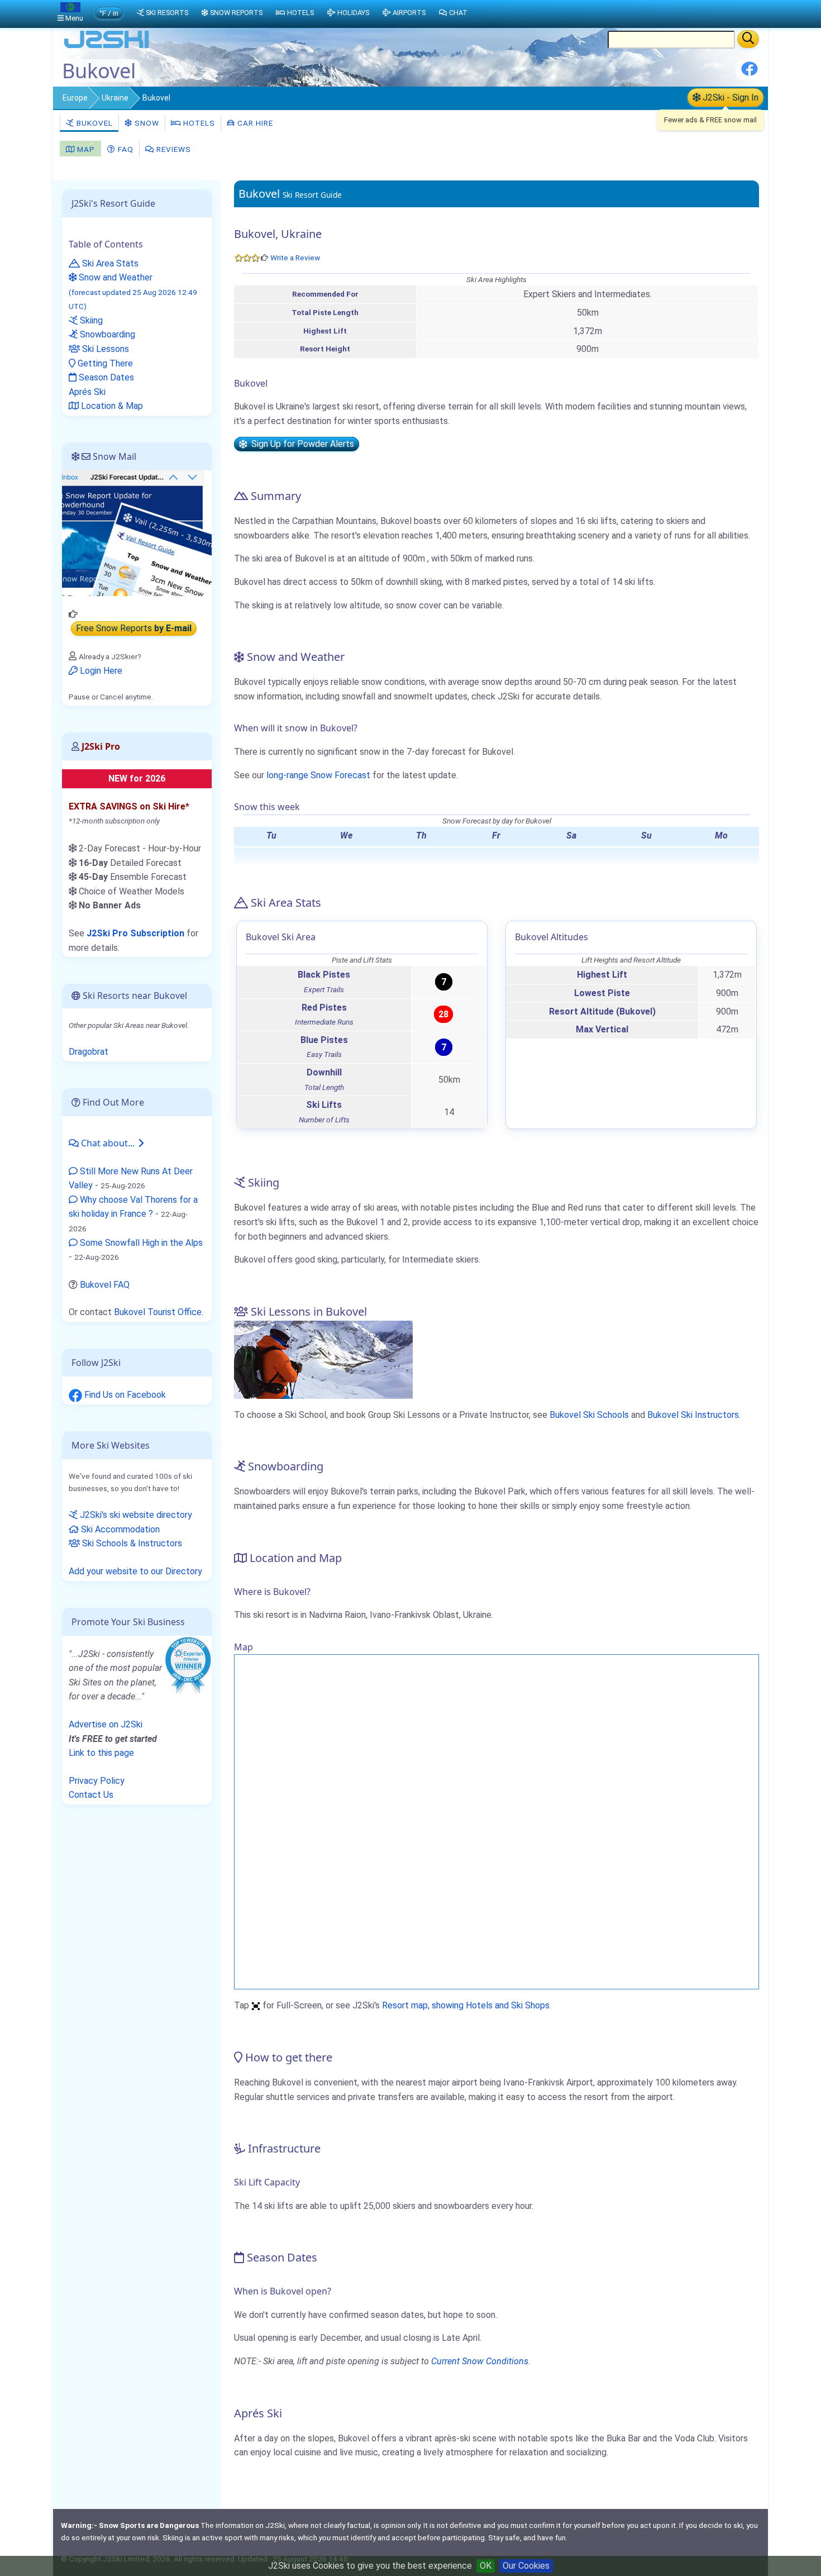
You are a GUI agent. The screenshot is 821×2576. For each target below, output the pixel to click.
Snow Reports (236, 13)
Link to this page (101, 1753)
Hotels (198, 123)
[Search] (748, 39)
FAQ (125, 149)
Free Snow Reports (134, 629)
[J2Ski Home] (107, 47)
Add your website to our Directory (135, 1571)
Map (85, 149)
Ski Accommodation (119, 1529)
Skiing (90, 320)
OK (486, 2566)
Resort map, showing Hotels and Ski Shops (466, 2005)
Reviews (173, 149)
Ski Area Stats (109, 263)
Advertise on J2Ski (106, 1724)
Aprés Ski (87, 392)
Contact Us (91, 1795)
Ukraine (115, 98)
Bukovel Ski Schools (589, 1415)
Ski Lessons (104, 349)
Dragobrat (89, 1052)
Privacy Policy (97, 1781)
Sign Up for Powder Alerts (300, 444)
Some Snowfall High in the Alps (140, 1243)
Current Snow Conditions (480, 2361)
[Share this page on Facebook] (750, 73)
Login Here (100, 671)
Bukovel (94, 123)
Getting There (104, 363)
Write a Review (295, 258)
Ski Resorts (167, 13)
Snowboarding (106, 334)
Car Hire (254, 123)
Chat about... (108, 1143)
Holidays (353, 13)
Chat (458, 13)
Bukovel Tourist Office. (159, 1312)
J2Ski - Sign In (729, 97)
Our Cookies (526, 2566)
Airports (409, 13)
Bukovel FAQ (105, 1285)
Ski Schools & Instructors (131, 1543)
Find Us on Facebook (124, 1395)
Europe (75, 98)
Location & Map (111, 406)
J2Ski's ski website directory (135, 1515)
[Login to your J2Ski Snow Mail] (137, 533)
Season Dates (105, 377)
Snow (146, 123)
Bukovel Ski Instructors (693, 1415)
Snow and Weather (133, 291)
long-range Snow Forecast (318, 775)
